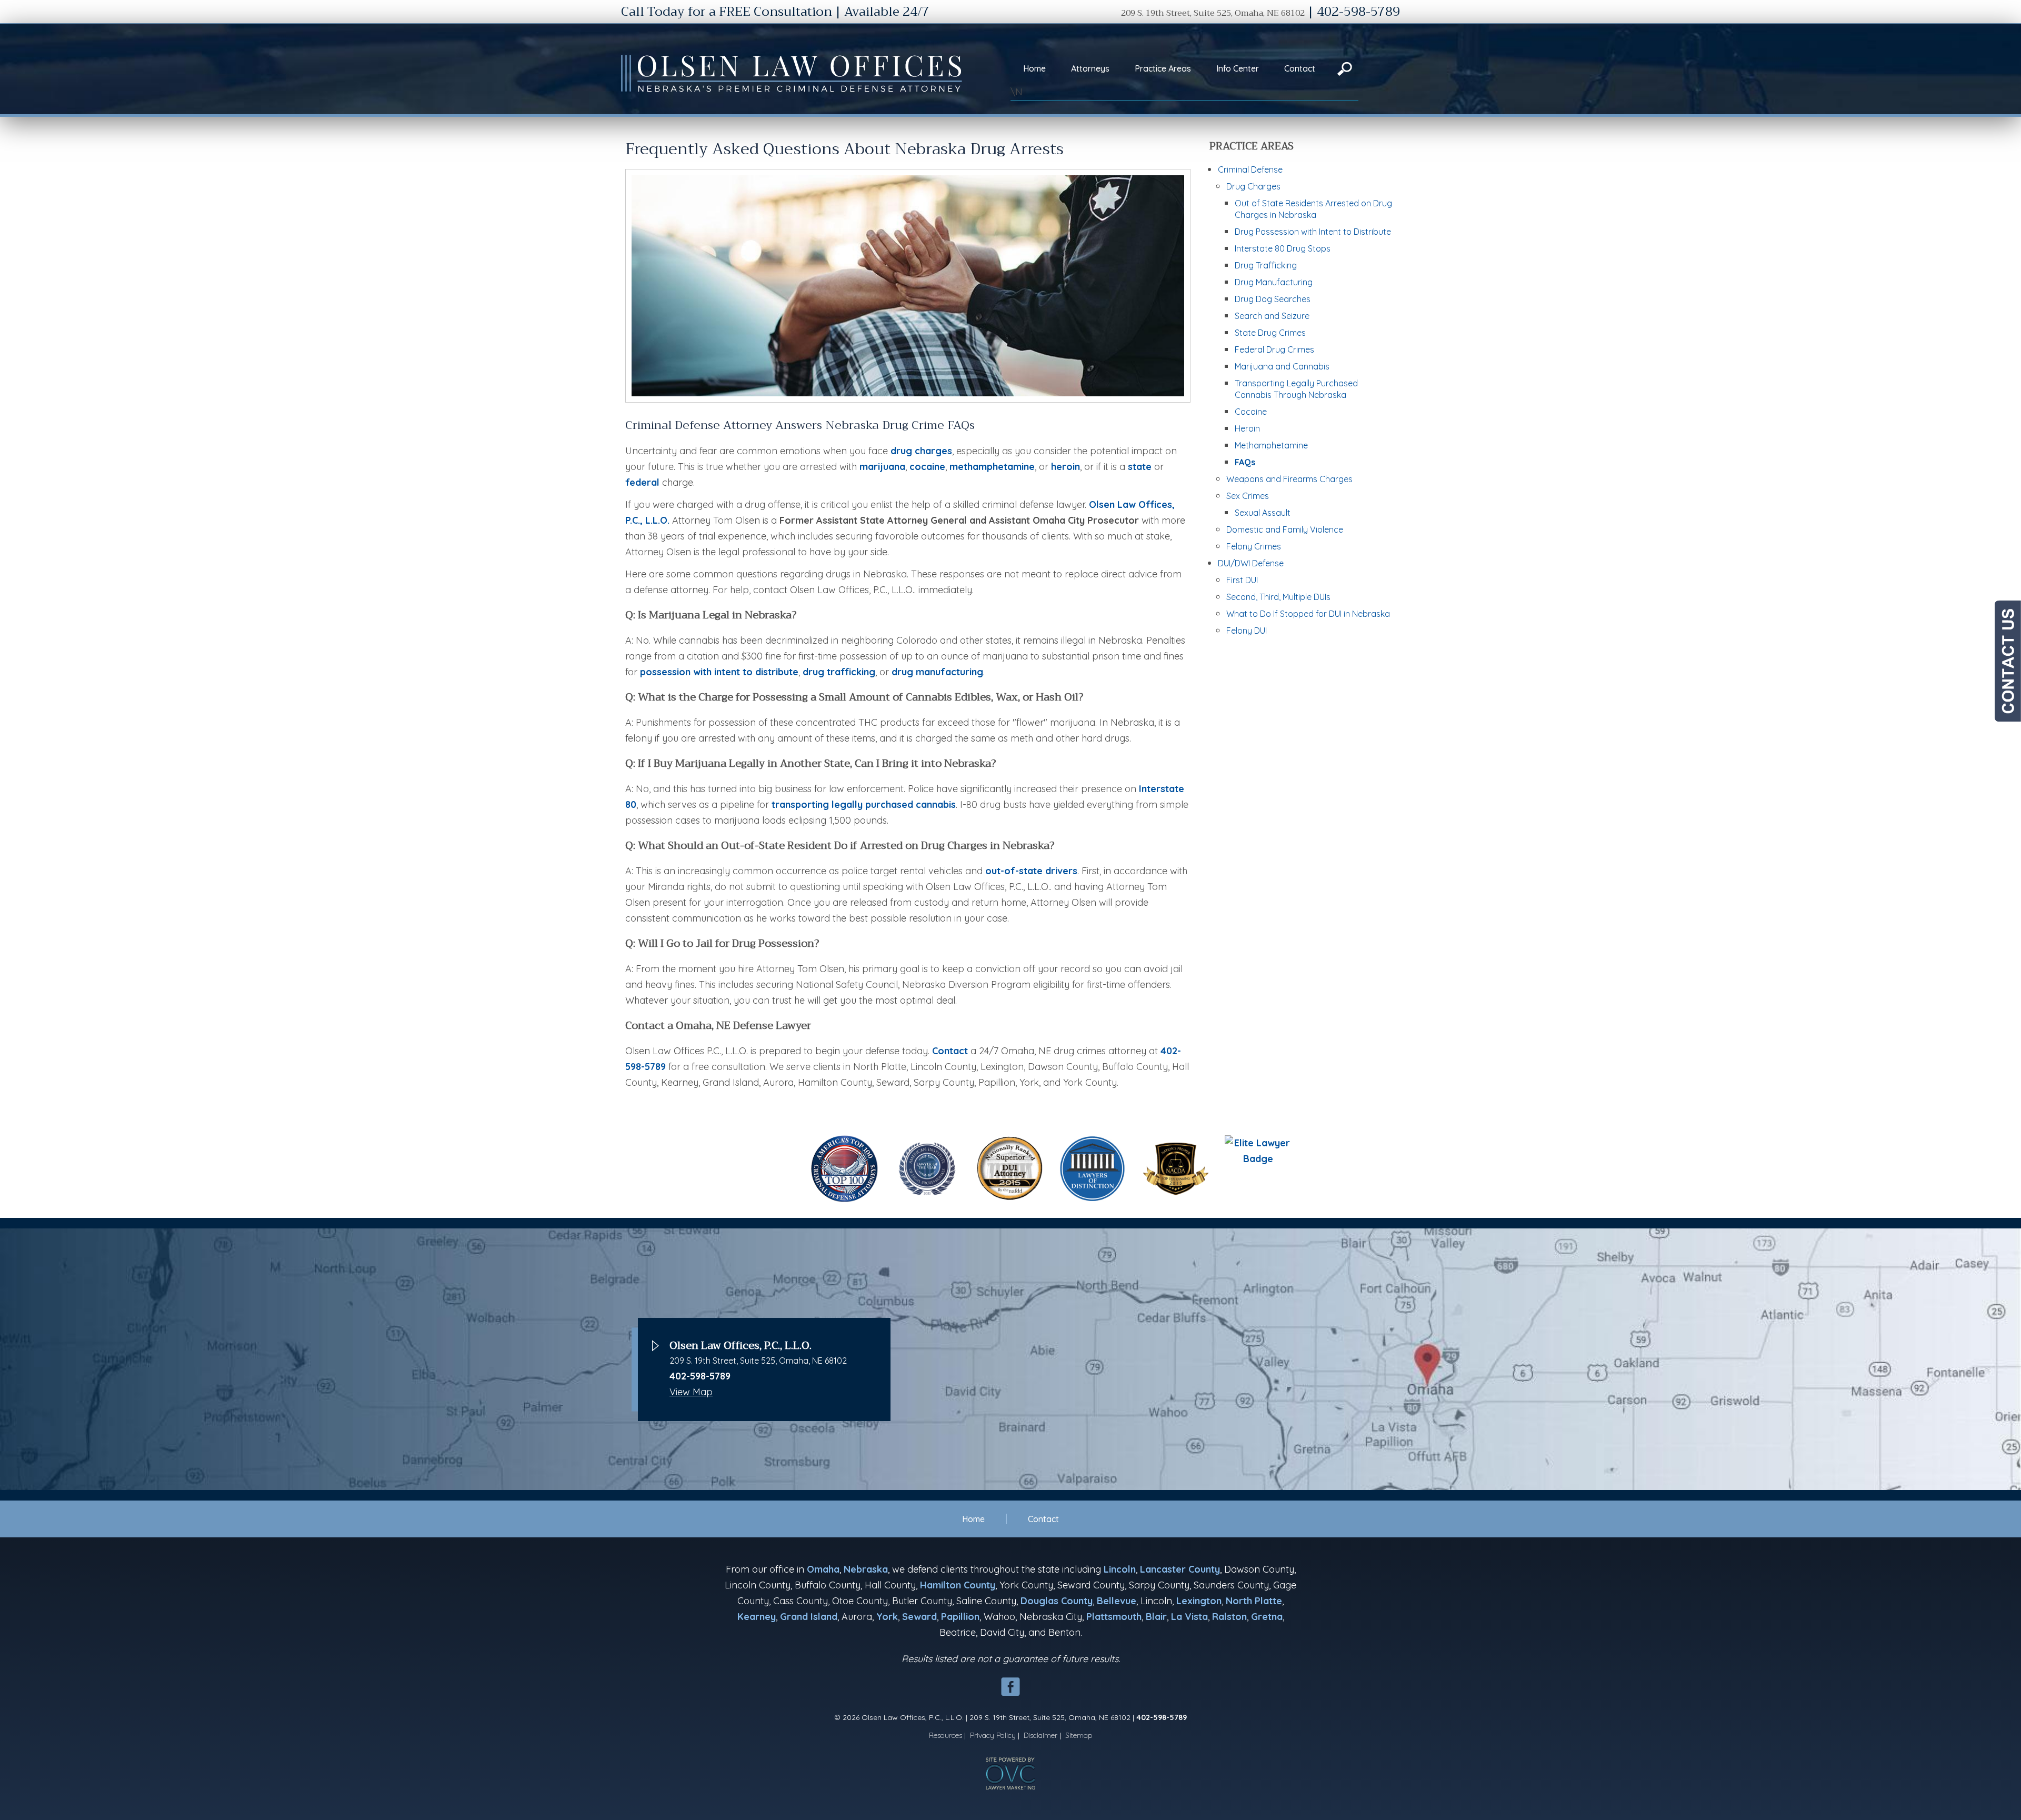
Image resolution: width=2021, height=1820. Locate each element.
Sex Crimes (1248, 496)
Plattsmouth (1114, 1617)
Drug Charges (1253, 186)
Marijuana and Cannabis (1282, 366)
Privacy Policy (993, 1735)
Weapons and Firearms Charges (1289, 479)
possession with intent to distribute (719, 672)
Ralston (1229, 1617)
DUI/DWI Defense (1251, 563)
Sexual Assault (1263, 513)
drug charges (921, 451)
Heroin (1247, 428)
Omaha (823, 1569)
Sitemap (1079, 1735)
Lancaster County (1180, 1569)
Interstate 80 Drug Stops (1283, 248)
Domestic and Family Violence (1285, 529)
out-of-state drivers (1031, 871)
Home (1034, 68)
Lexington (1199, 1601)
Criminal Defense (1250, 169)
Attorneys (1090, 68)
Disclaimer (1040, 1735)
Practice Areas (1163, 68)
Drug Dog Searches (1273, 299)
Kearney (757, 1617)
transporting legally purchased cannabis (864, 804)
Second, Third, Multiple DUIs (1278, 597)
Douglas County (1057, 1601)
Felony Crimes (1254, 546)
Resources (946, 1735)
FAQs (1245, 462)
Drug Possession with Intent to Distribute (1313, 232)
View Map (691, 1392)
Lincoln (1120, 1569)
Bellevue (1117, 1601)
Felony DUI (1247, 631)
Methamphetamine (1271, 445)
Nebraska (866, 1569)
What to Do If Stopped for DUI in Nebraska (1308, 614)
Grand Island (809, 1617)
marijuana (882, 467)
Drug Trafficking (1266, 265)
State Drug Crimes (1270, 333)
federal (642, 482)
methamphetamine (992, 467)
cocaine (927, 467)
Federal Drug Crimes (1274, 349)
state (1140, 467)
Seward (919, 1617)
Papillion (960, 1617)
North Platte (1254, 1601)
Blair (1156, 1617)
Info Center (1238, 68)
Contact (1300, 68)
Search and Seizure (1272, 316)
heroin (1065, 467)
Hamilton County (958, 1585)
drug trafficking (839, 672)
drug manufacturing (937, 672)
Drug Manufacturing (1274, 282)
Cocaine (1251, 412)
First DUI (1242, 580)
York (887, 1617)
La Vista (1189, 1617)
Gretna (1267, 1617)
